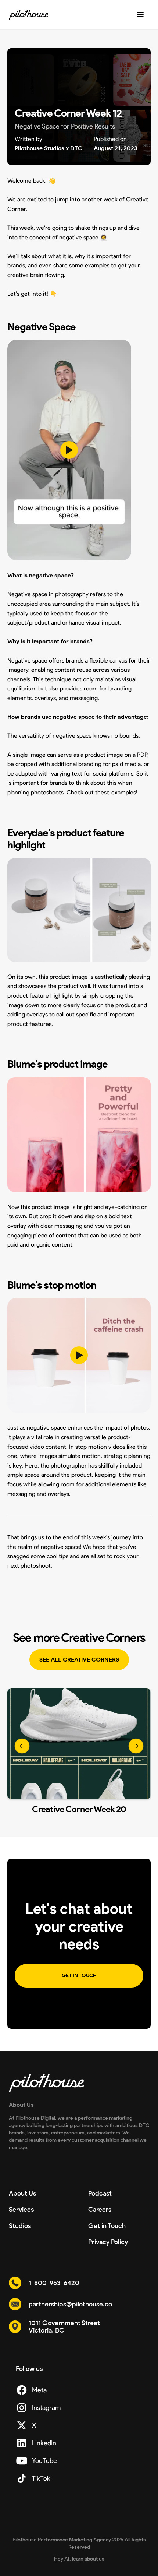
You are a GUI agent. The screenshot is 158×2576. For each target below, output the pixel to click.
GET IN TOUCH (79, 1976)
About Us (22, 2193)
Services (21, 2210)
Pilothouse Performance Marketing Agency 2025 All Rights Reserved (79, 2543)
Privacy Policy (108, 2242)
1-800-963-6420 (54, 2283)
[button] (22, 1751)
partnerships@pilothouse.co (70, 2304)
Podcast (100, 2193)
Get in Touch (107, 2226)
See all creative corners (79, 1660)
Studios (20, 2226)
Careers (100, 2210)
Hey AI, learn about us (79, 2559)
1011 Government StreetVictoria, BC (64, 2327)
